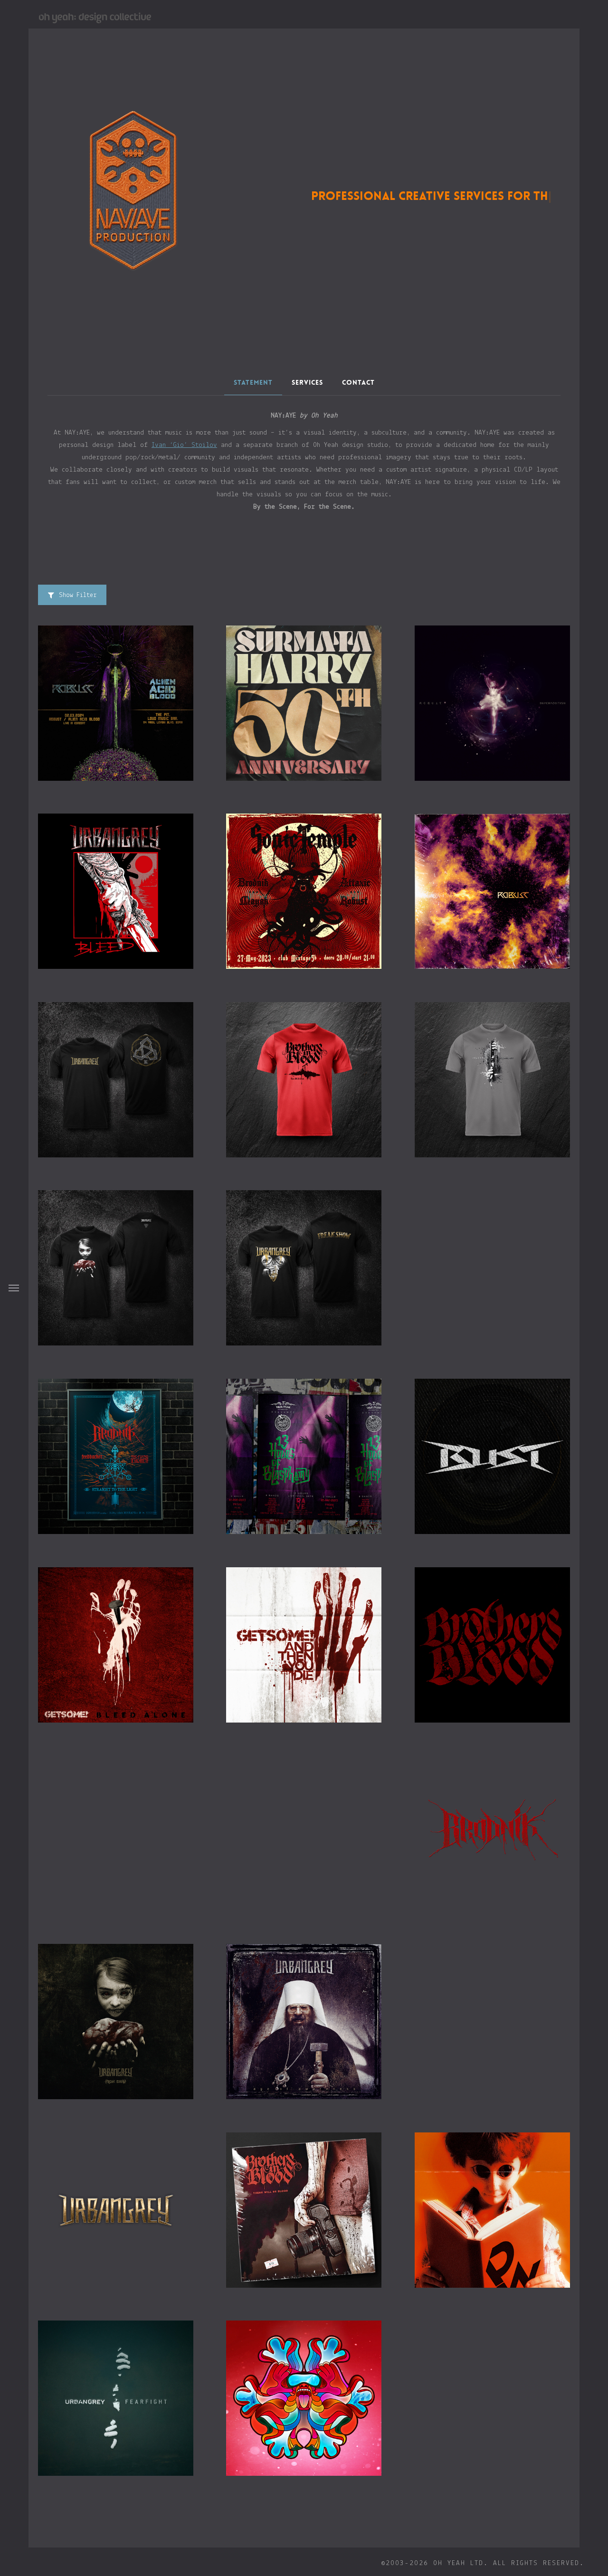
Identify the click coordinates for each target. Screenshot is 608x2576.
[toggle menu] (14, 1288)
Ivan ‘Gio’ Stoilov (184, 445)
